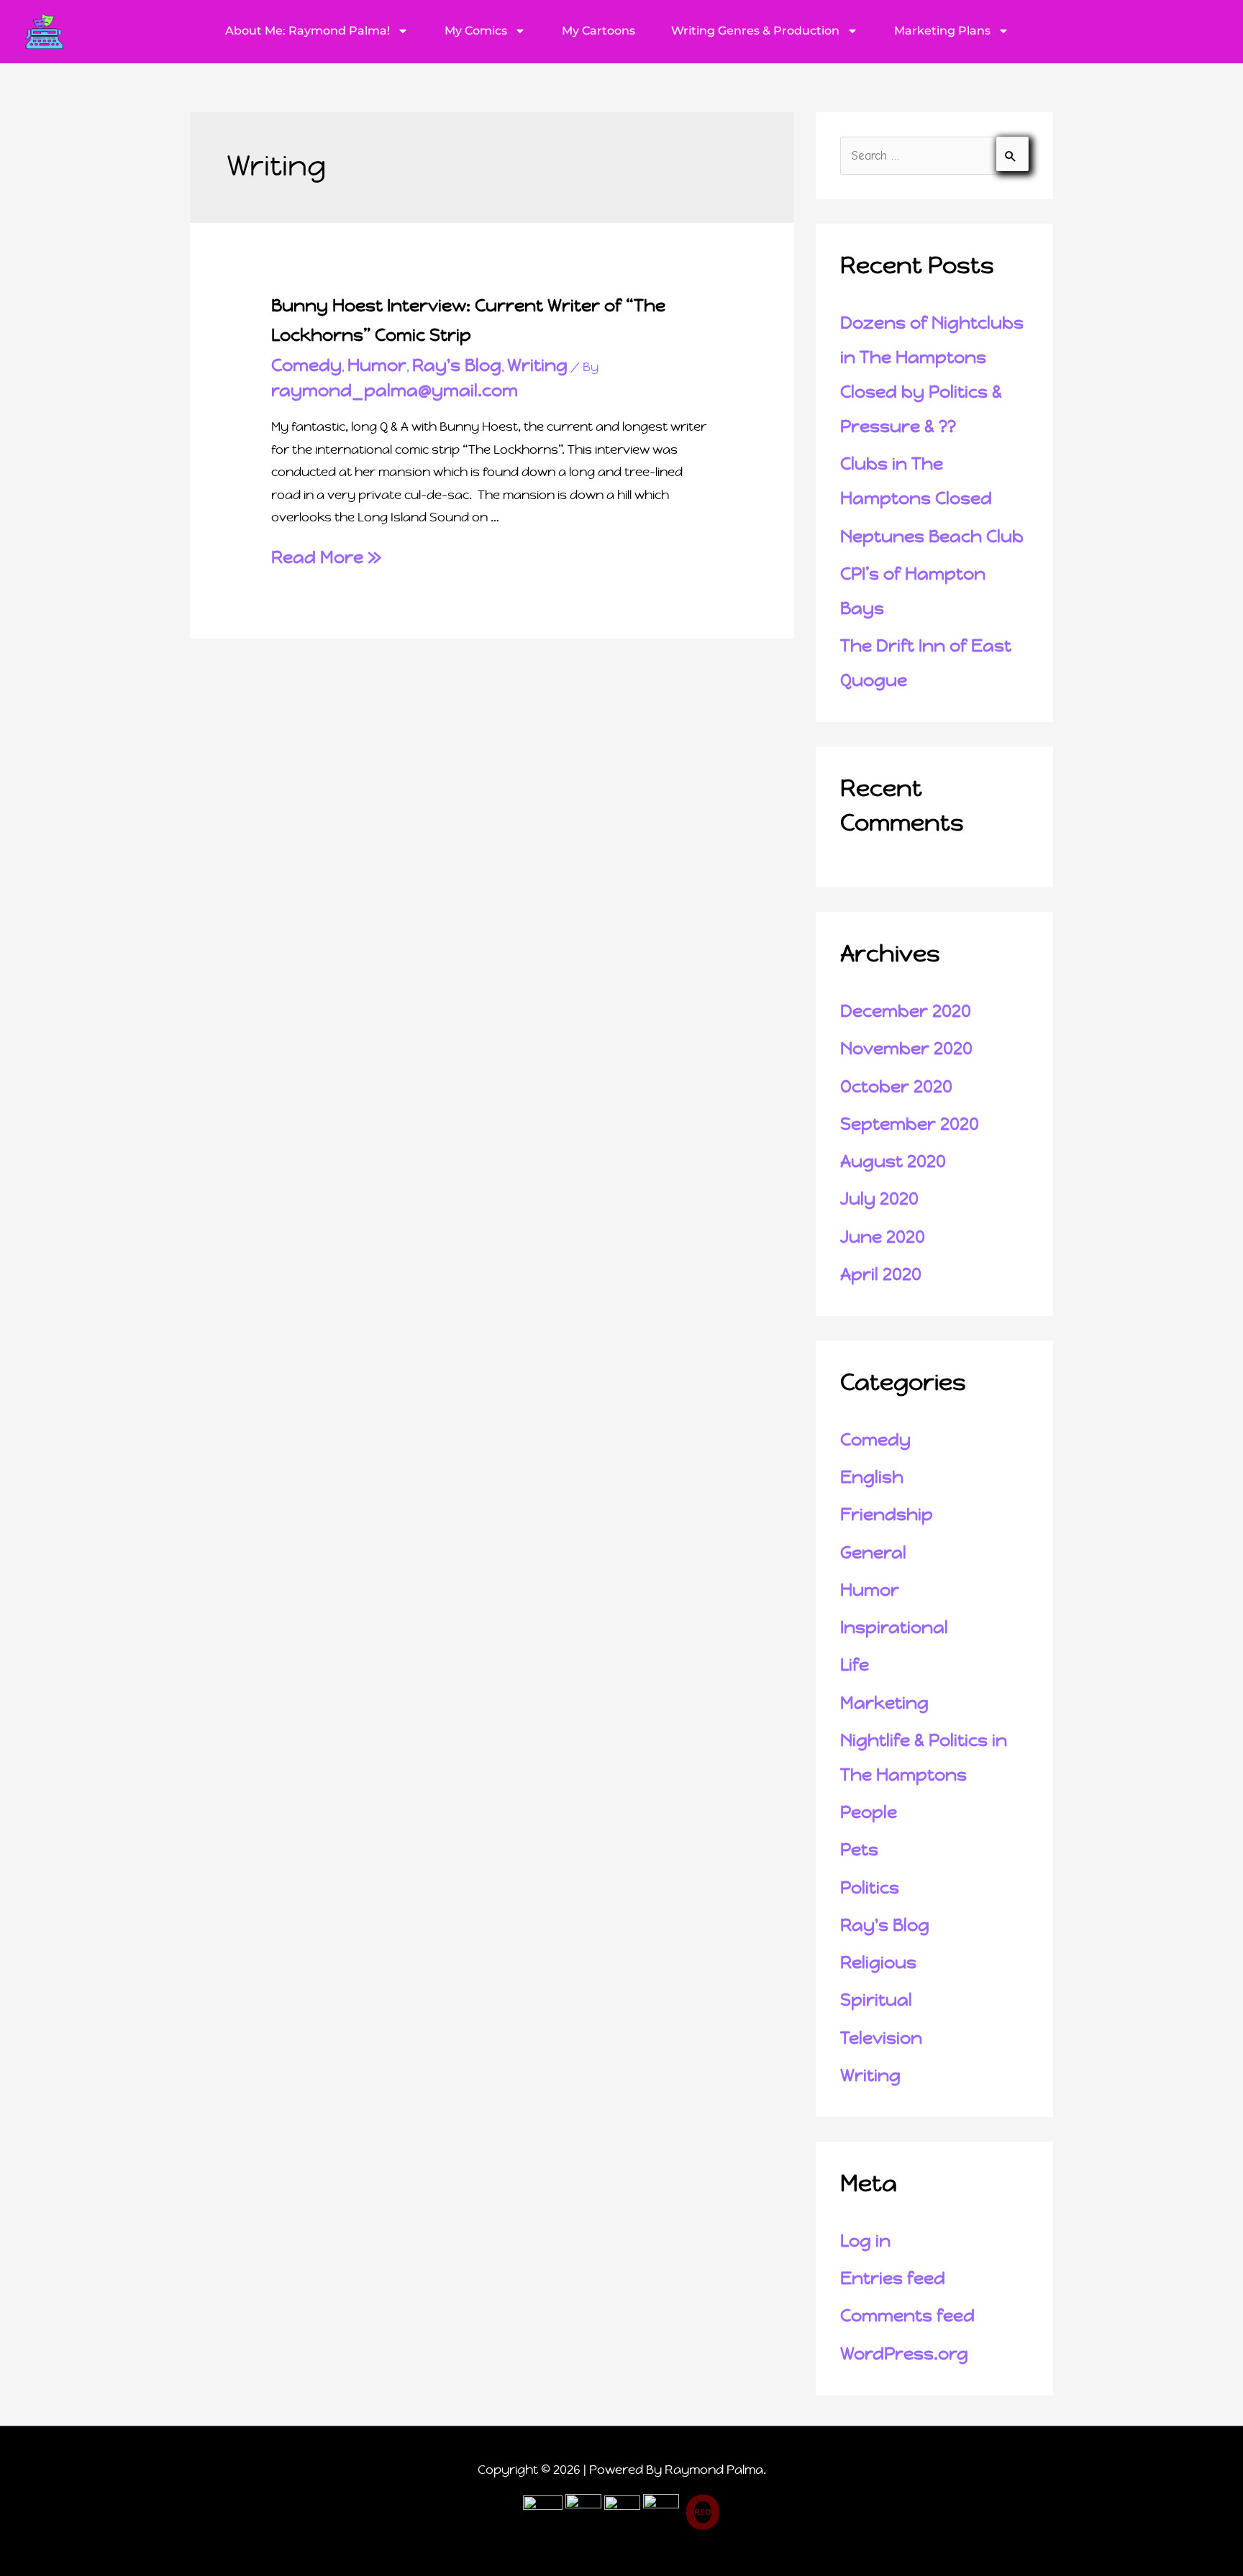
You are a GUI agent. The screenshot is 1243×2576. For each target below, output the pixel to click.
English (872, 1477)
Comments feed (907, 2316)
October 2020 (896, 1087)
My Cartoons (598, 31)
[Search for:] (934, 155)
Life (855, 1665)
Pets (859, 1850)
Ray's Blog (457, 365)
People (869, 1812)
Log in (865, 2241)
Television (881, 2038)
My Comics (476, 31)
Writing (537, 365)
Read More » (326, 557)
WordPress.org (904, 2354)
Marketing (884, 1703)
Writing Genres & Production (755, 31)
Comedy (306, 365)
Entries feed (893, 2278)
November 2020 (906, 1049)
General (873, 1553)
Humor (377, 365)
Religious (878, 1963)
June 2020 (883, 1237)
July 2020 (879, 1199)
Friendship (887, 1515)
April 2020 (881, 1274)
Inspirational (894, 1627)
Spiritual (876, 2000)
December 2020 (906, 1011)
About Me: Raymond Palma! (308, 31)
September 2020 (910, 1124)
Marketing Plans (942, 31)
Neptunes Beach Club (932, 536)
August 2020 (893, 1161)
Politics (870, 1888)
